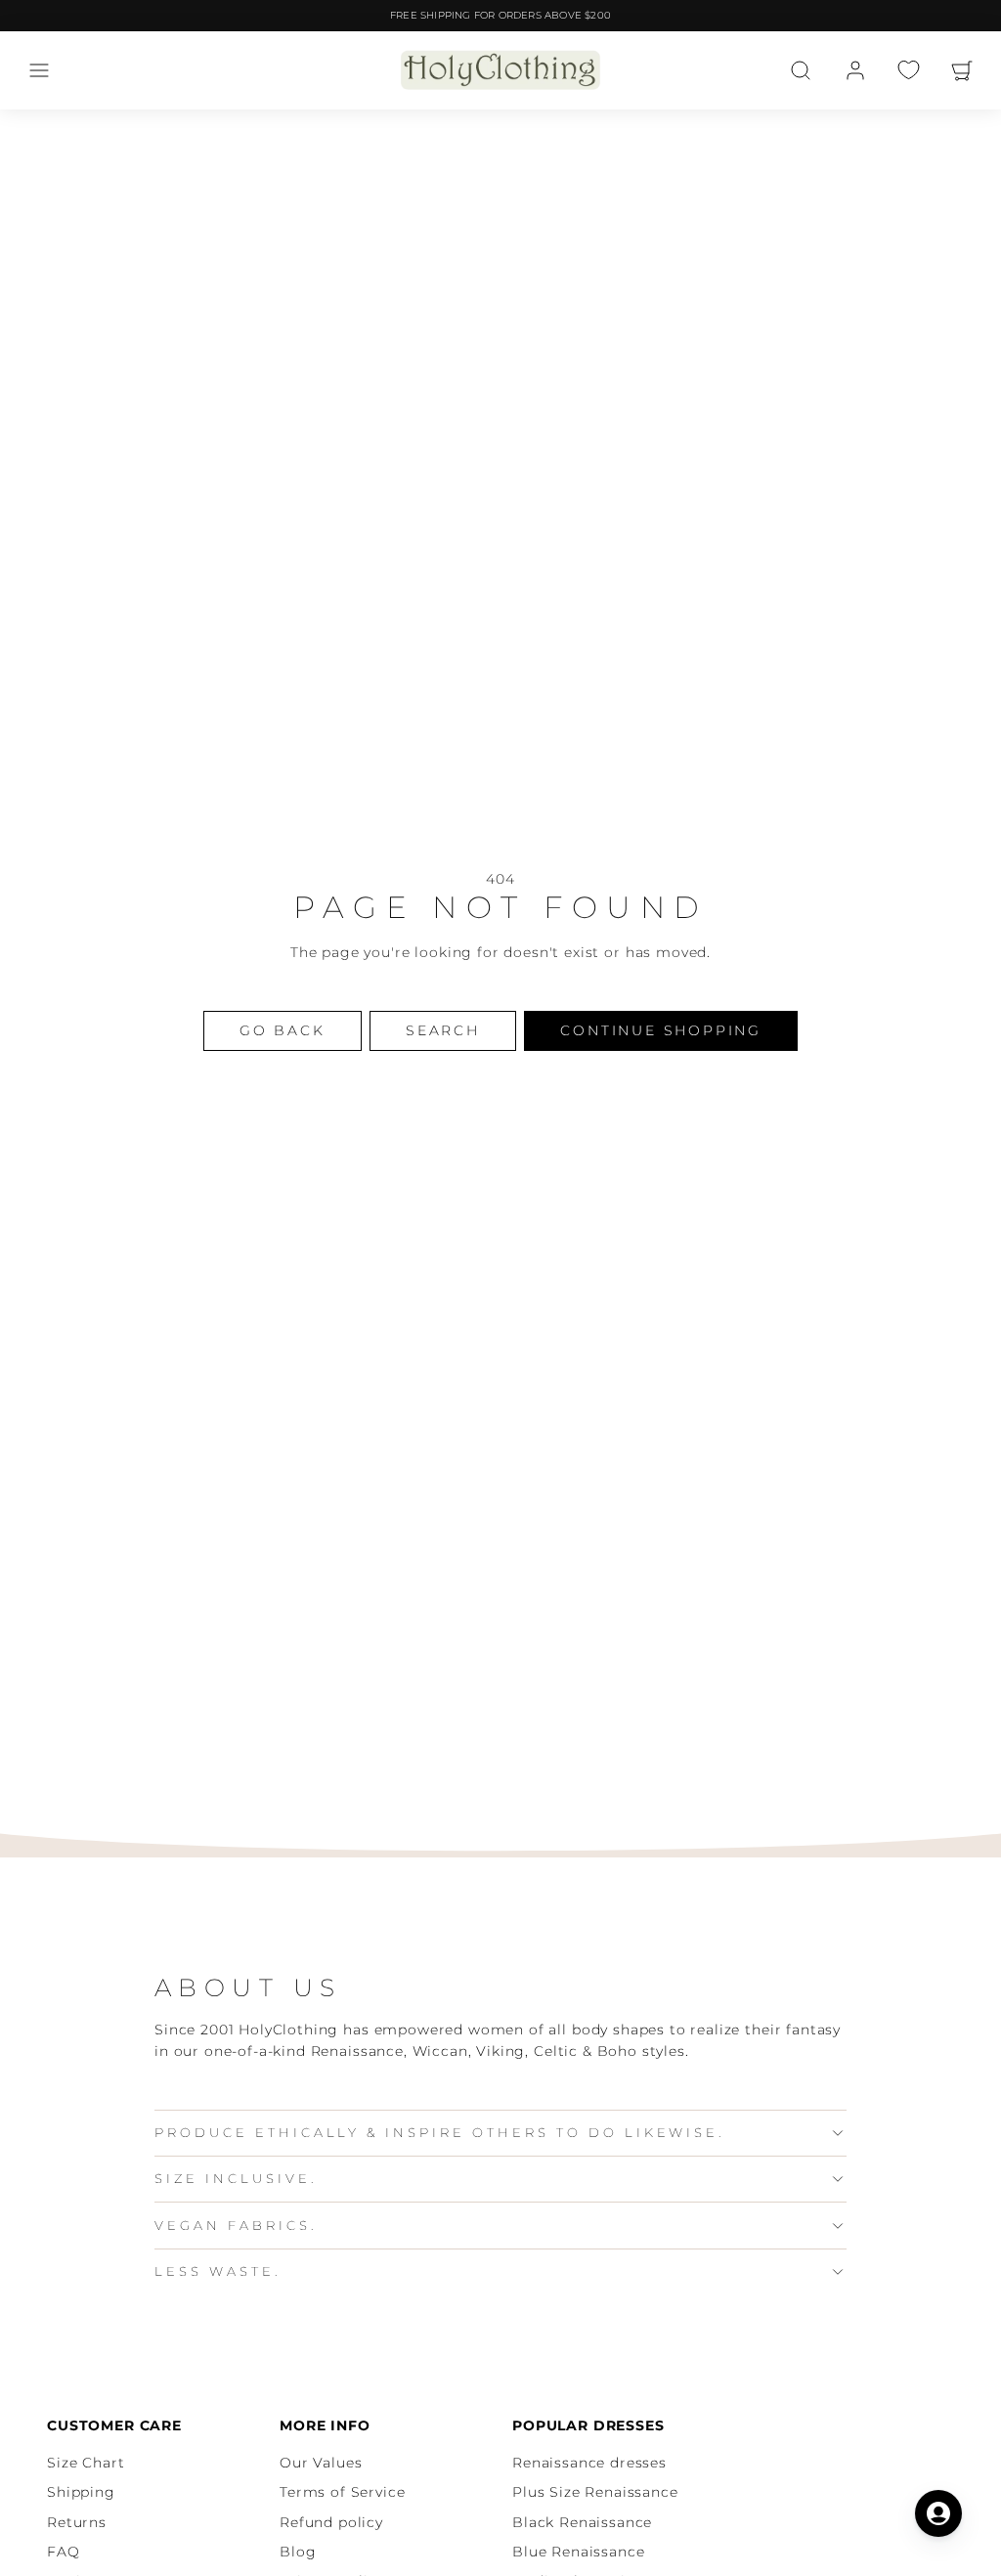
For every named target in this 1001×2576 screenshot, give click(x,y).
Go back (283, 1030)
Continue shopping (661, 1030)
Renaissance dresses (589, 2463)
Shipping (81, 2492)
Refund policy (331, 2522)
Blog (298, 2552)
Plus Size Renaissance (595, 2492)
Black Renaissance (582, 2522)
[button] (39, 70)
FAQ (64, 2552)
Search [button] (443, 1030)
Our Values (321, 2463)
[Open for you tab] (938, 2513)
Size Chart (86, 2463)
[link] (855, 70)
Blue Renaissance (578, 2552)
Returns (77, 2522)
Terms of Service (342, 2492)
